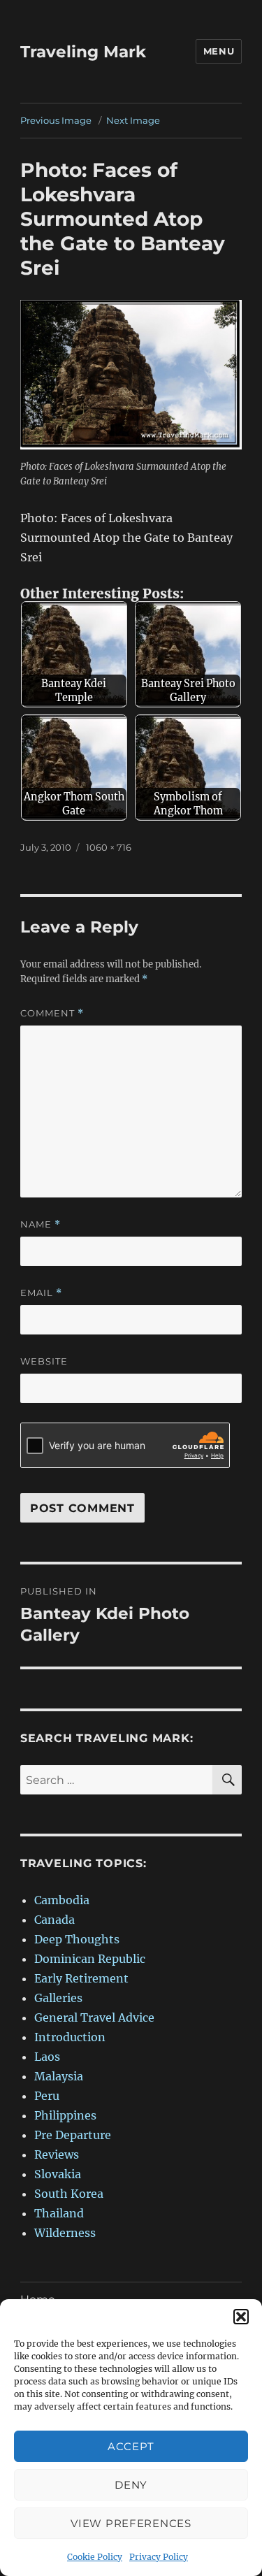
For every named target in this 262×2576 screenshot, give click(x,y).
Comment (52, 1013)
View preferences (131, 2523)
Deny (131, 2485)
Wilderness (65, 2233)
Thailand (59, 2213)
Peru (47, 2096)
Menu (219, 51)
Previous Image (56, 120)
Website (44, 1361)
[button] (241, 2317)
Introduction (70, 2037)
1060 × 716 (109, 847)
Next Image (133, 120)
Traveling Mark (83, 52)
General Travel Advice (94, 2017)
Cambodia (62, 1900)
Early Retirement (81, 1978)
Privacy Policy (159, 2557)
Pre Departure (73, 2135)
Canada (54, 1920)
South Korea (69, 2194)
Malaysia (59, 2076)
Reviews (57, 2154)
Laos (47, 2057)
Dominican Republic (90, 1959)
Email (41, 1293)
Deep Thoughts (77, 1939)
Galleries (58, 1998)
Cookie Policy (95, 2557)
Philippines (65, 2115)
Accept (131, 2446)
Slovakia (58, 2174)
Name (41, 1224)
